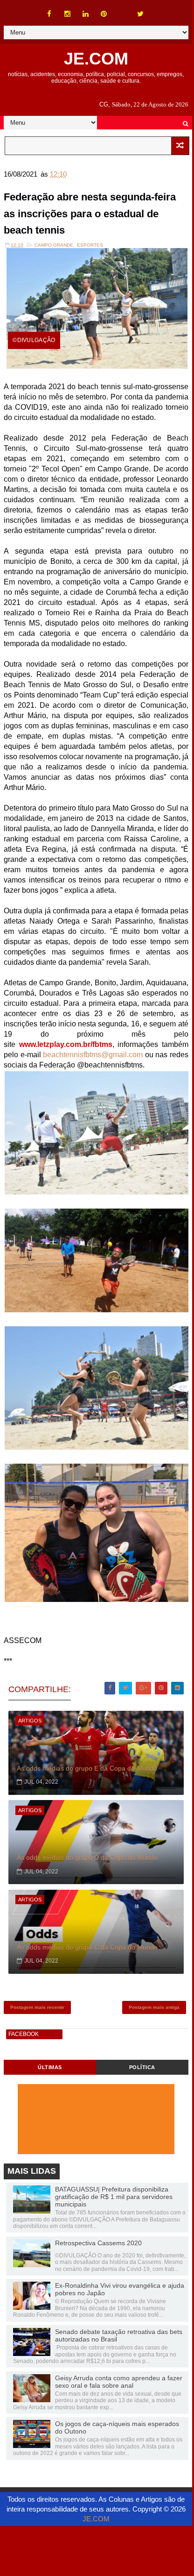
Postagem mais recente (37, 2007)
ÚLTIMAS (50, 2067)
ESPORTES (90, 245)
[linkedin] (86, 14)
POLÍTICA (142, 2067)
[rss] (122, 9)
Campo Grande (54, 245)
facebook (24, 2034)
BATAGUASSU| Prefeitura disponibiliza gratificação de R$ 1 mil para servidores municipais (114, 2197)
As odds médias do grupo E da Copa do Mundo (87, 1768)
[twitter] (140, 14)
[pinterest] (104, 14)
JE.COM (96, 59)
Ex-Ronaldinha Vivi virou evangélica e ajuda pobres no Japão (120, 2289)
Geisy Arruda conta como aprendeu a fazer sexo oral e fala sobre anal (119, 2382)
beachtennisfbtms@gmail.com (93, 1055)
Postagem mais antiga (154, 2007)
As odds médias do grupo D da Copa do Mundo (87, 1857)
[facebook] (49, 14)
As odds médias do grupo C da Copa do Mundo (87, 1947)
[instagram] (68, 14)
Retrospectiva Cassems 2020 (98, 2243)
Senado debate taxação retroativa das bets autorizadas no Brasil (119, 2335)
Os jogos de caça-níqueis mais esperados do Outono (117, 2427)
